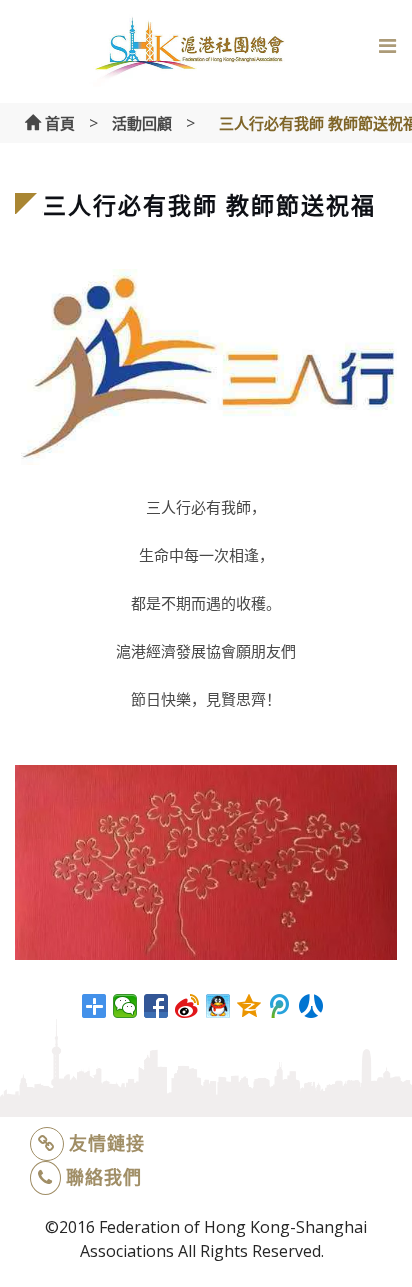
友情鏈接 (107, 1143)
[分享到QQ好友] (218, 1006)
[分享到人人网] (311, 1006)
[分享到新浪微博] (187, 1006)
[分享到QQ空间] (249, 1006)
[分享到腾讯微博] (280, 1006)
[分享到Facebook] (156, 1006)
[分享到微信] (125, 1006)
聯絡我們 (104, 1177)
